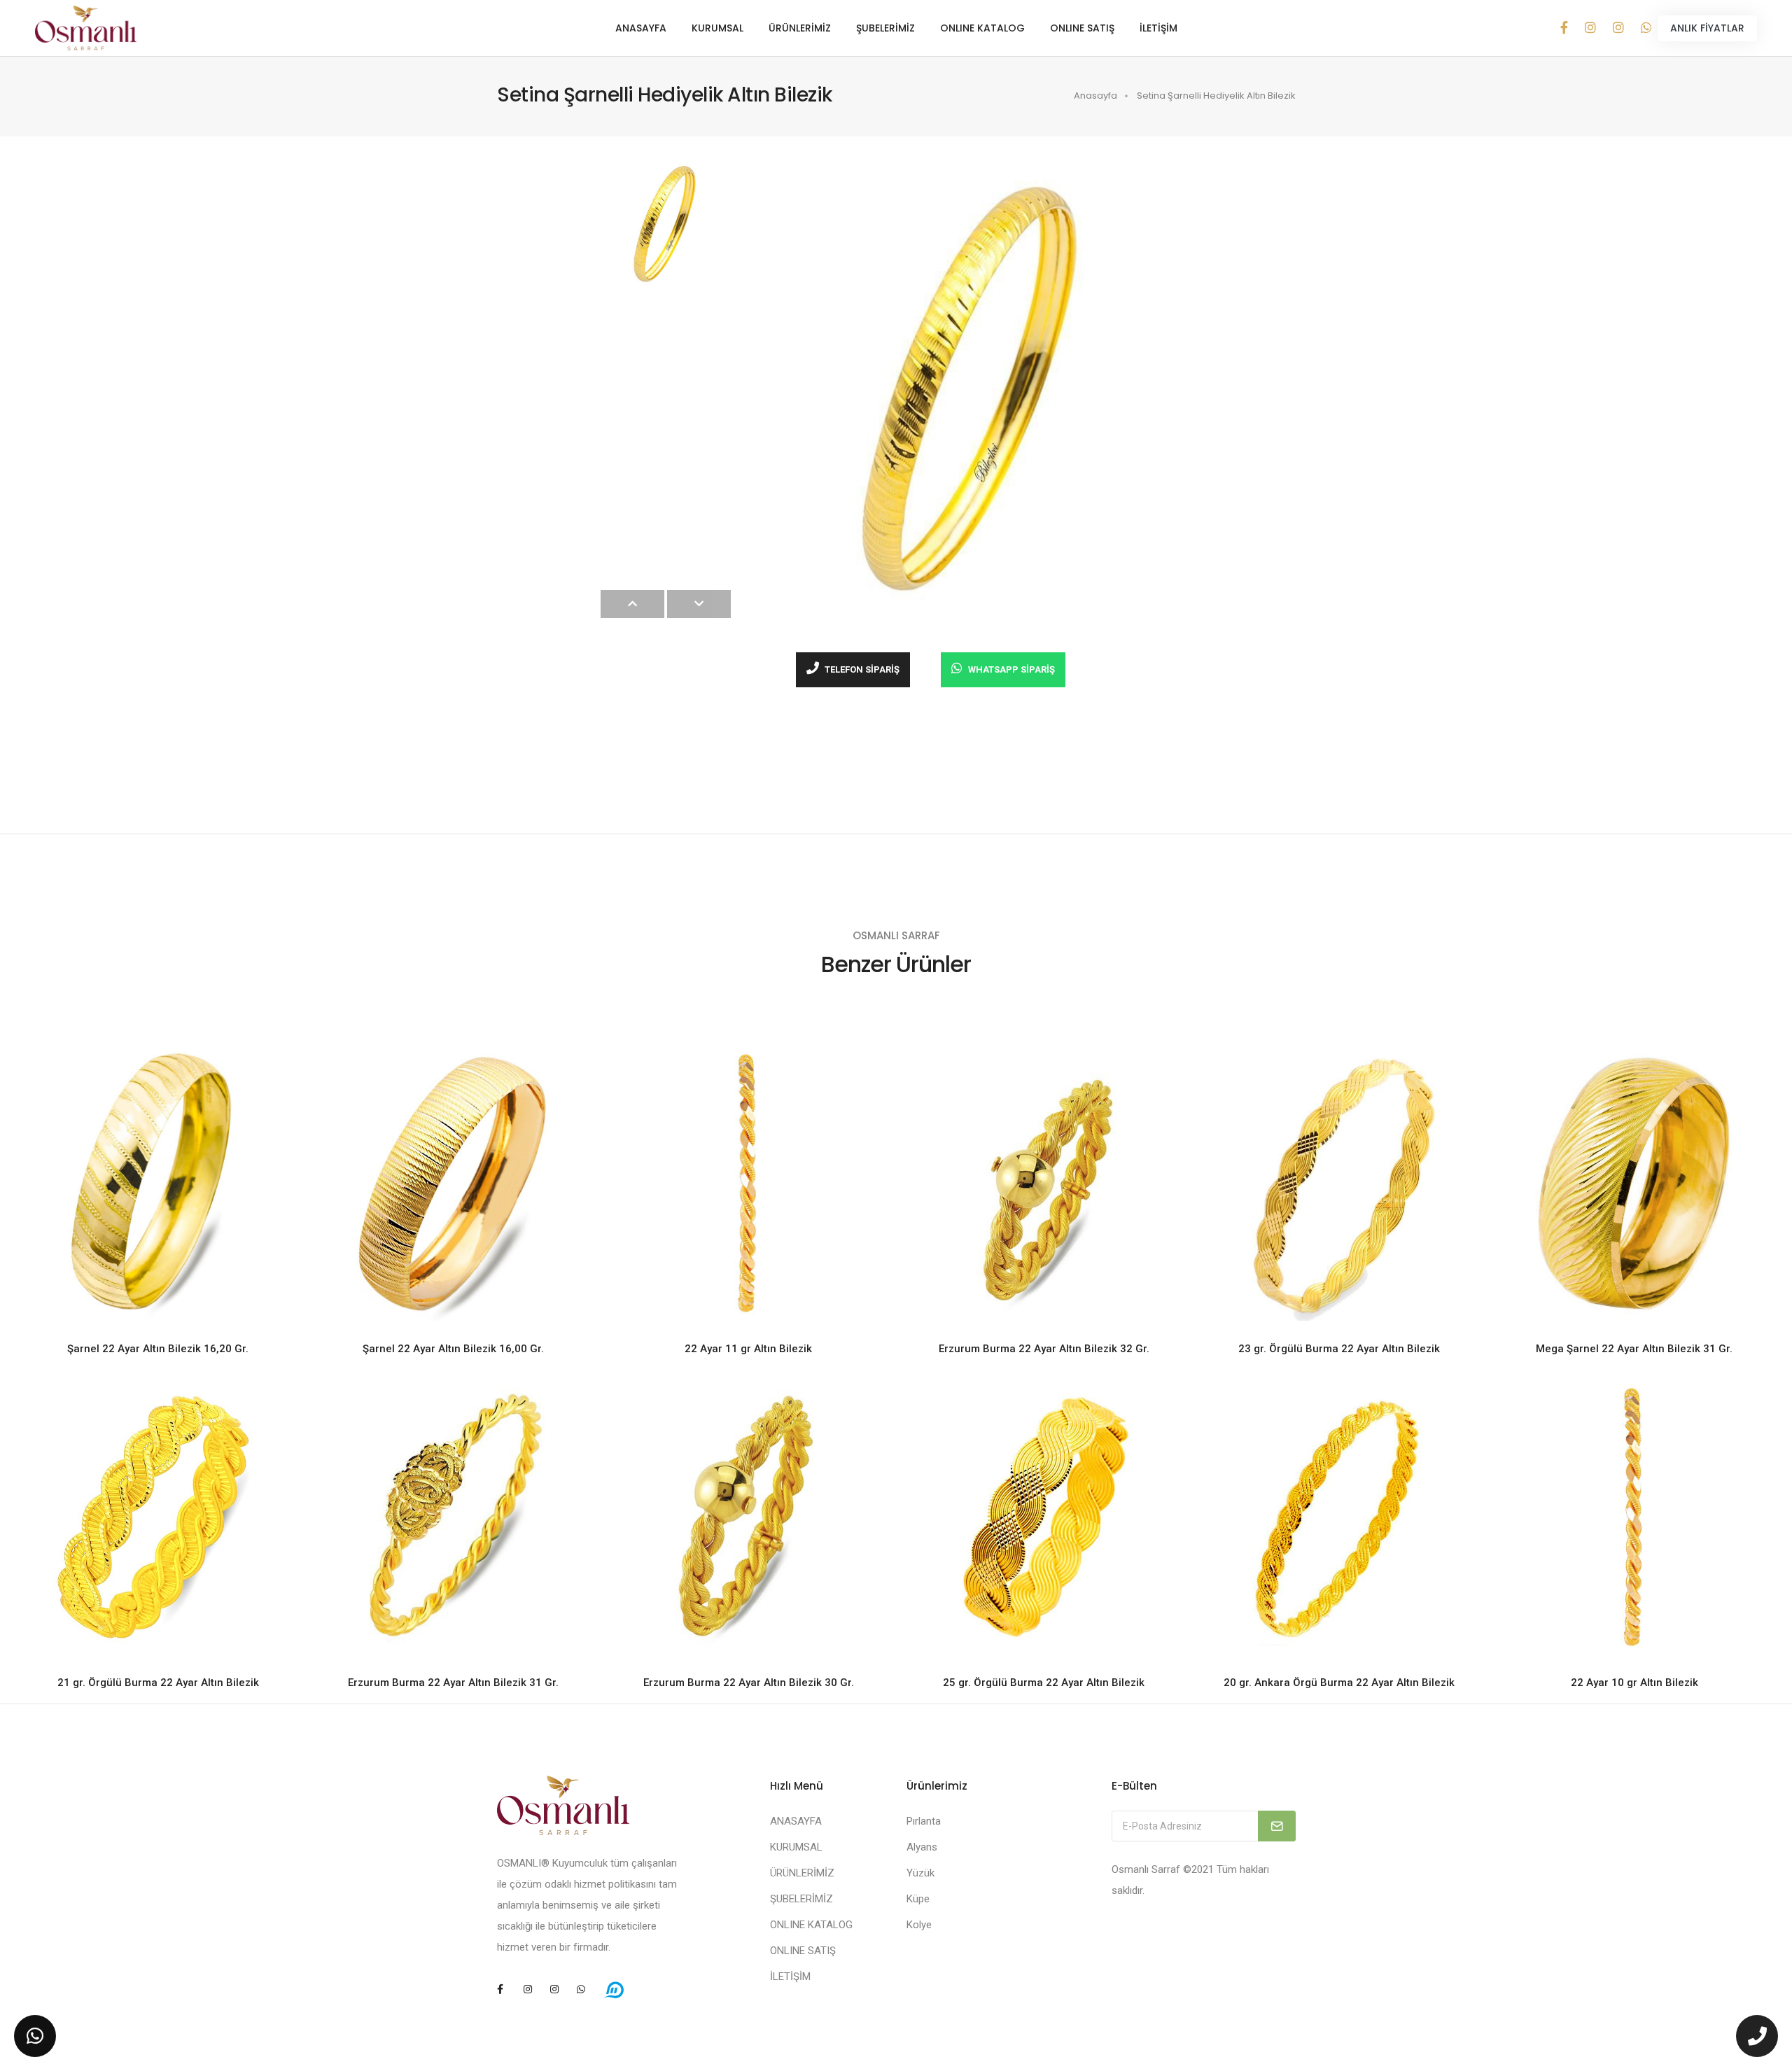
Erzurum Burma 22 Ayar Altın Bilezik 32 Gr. (1044, 1349)
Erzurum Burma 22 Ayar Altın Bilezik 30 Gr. (749, 1683)
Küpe (918, 1899)
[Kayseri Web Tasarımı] (614, 1989)
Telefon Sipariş (861, 669)
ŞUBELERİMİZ (885, 28)
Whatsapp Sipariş (1010, 669)
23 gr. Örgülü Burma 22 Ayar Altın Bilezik (1339, 1349)
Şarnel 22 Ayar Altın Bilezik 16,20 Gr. (158, 1349)
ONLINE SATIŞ (1082, 28)
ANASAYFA (641, 28)
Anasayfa (1095, 96)
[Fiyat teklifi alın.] (35, 2036)
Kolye (919, 1925)
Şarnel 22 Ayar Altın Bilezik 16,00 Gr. (453, 1349)
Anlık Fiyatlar (1707, 28)
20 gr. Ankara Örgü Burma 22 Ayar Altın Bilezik (1339, 1683)
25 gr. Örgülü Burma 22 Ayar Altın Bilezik (1044, 1683)
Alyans (922, 1847)
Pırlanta (924, 1821)
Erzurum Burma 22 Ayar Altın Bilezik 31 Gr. (453, 1683)
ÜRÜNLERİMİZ (800, 28)
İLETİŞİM (1158, 28)
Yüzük (920, 1873)
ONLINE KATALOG (982, 28)
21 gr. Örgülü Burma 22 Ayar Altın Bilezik (158, 1683)
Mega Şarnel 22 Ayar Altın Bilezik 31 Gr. (1634, 1349)
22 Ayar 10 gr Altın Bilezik (1634, 1683)
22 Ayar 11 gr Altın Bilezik (748, 1349)
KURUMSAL (717, 28)
